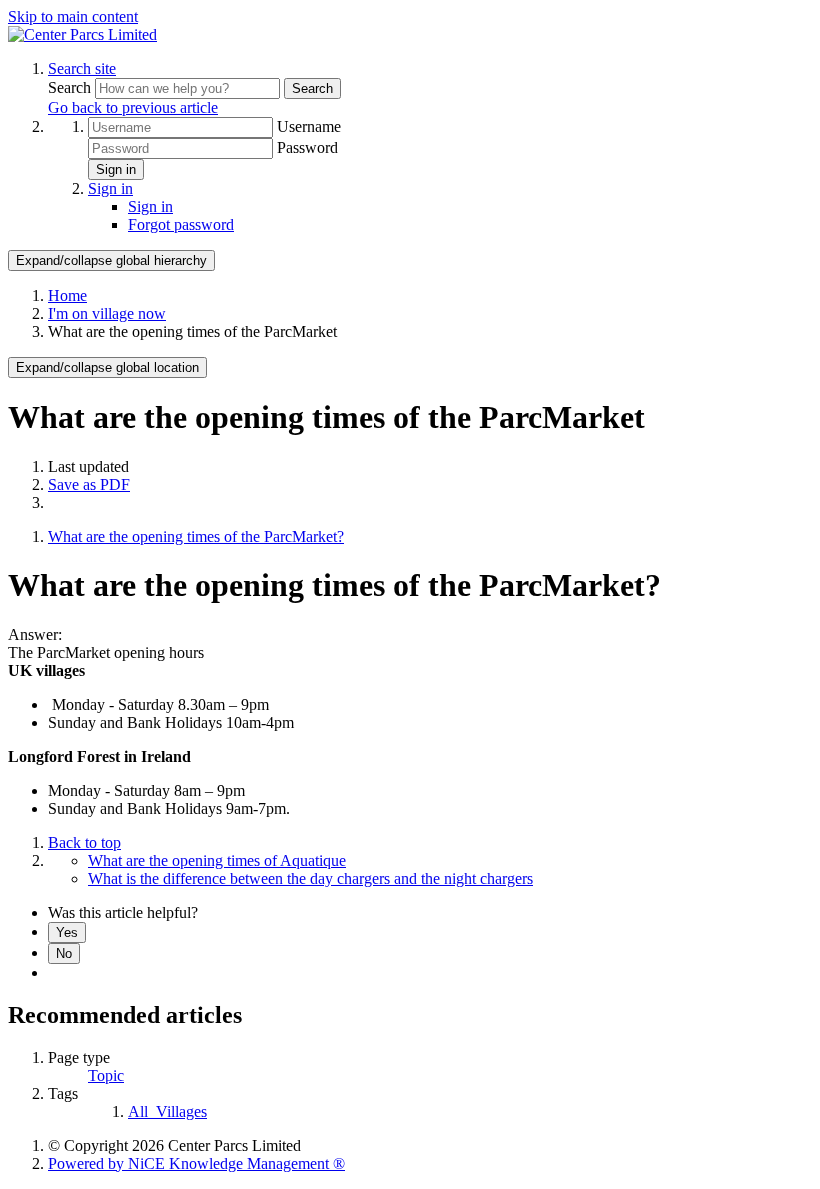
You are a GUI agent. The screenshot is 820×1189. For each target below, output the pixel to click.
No (64, 953)
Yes (67, 932)
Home (67, 295)
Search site (82, 68)
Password (307, 147)
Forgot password (181, 224)
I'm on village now (107, 313)
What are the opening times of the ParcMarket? (196, 536)
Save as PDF (89, 484)
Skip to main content (73, 16)
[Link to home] (82, 34)
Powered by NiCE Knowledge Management (196, 1163)
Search (71, 87)
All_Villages (167, 1111)
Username (309, 126)
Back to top (84, 842)
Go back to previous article (133, 107)
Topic (106, 1075)
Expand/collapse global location (107, 367)
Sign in (116, 169)
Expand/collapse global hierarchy (111, 260)
